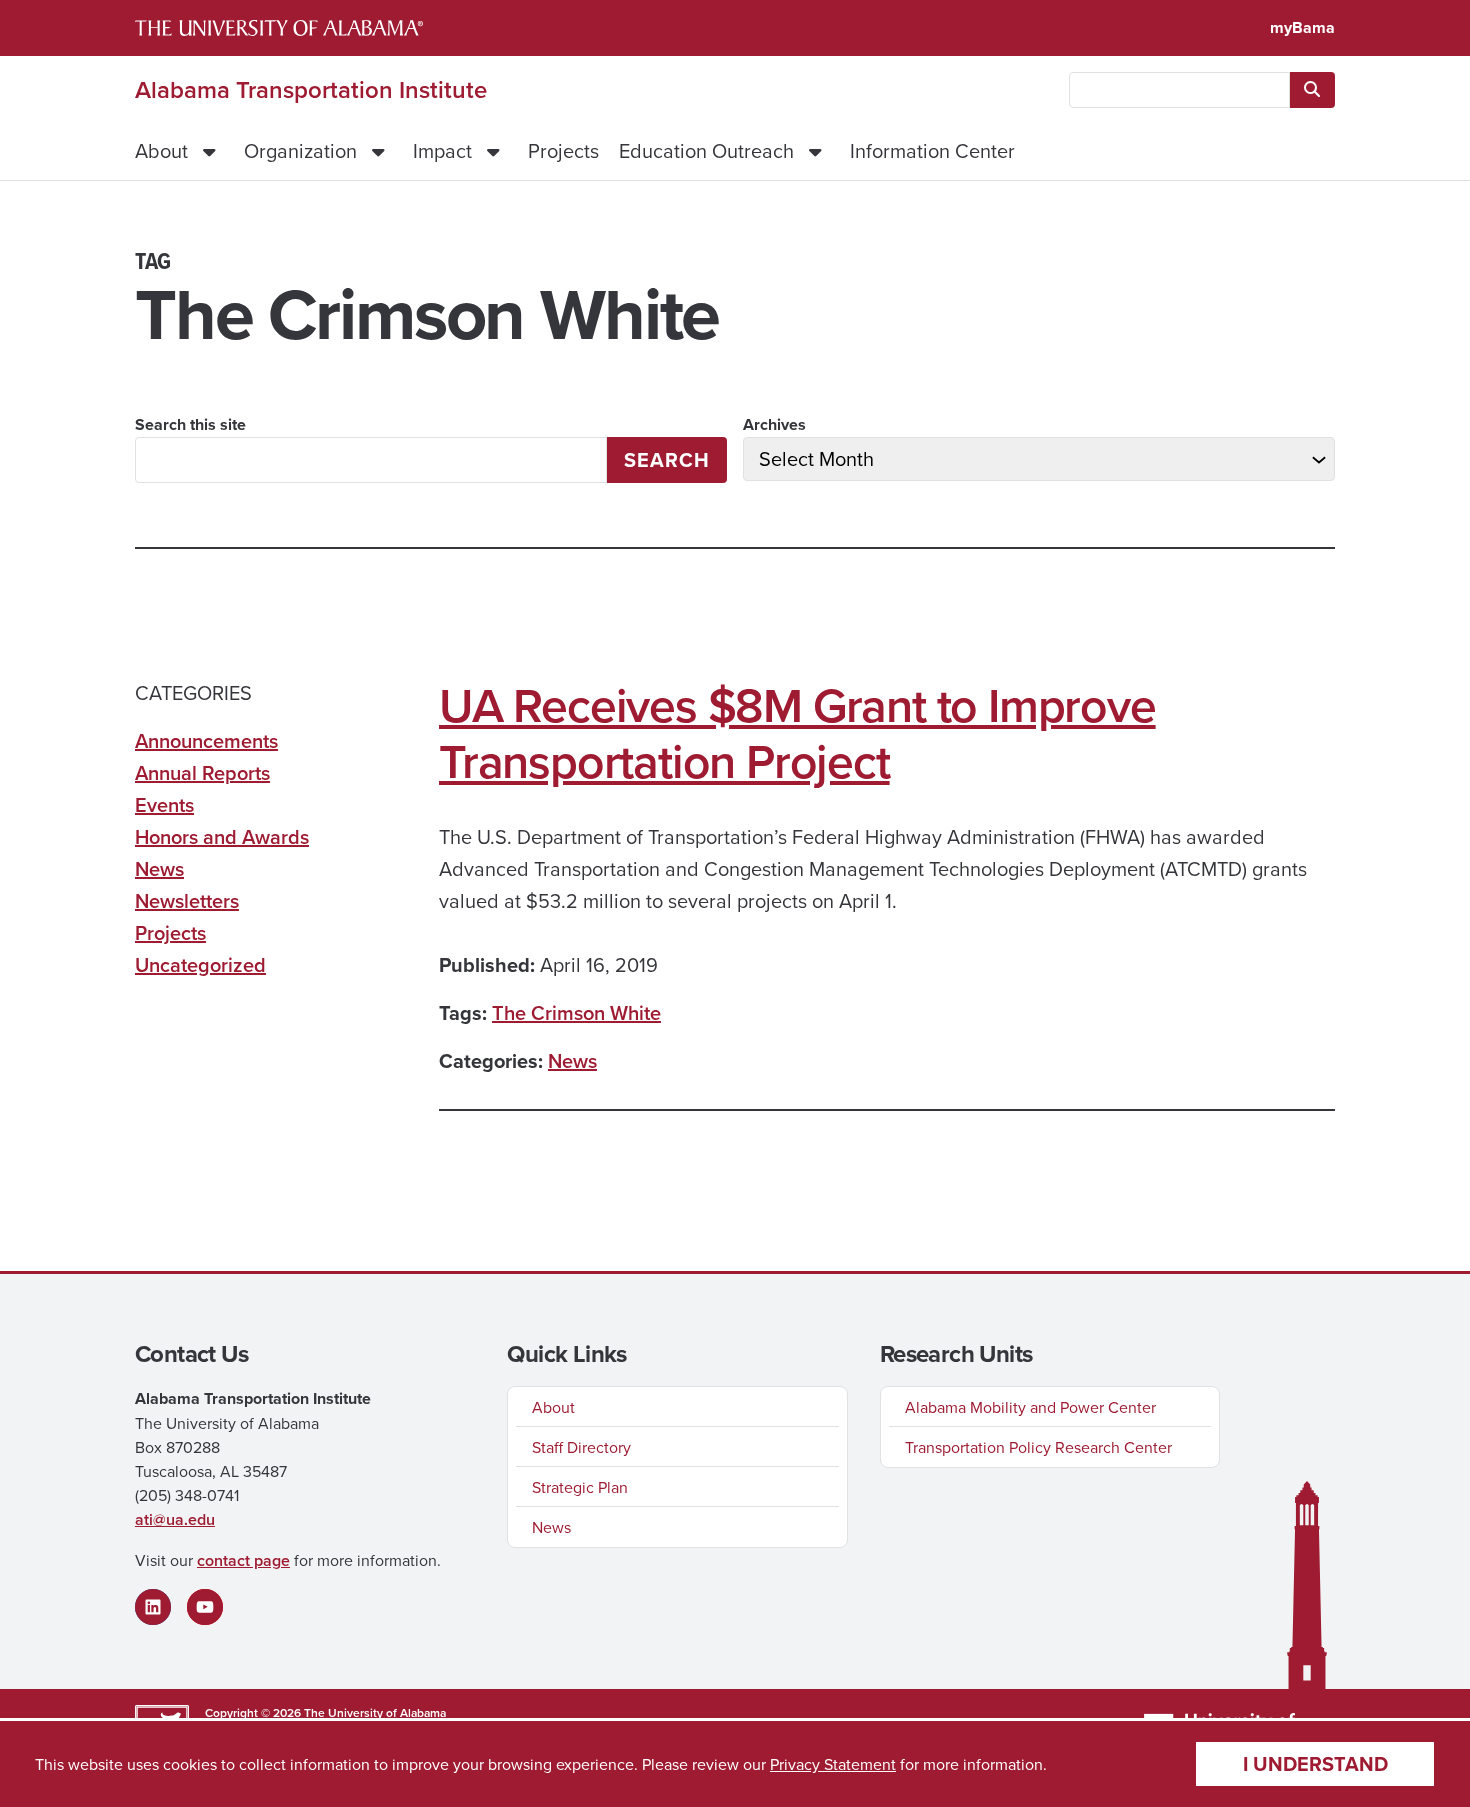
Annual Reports (202, 772)
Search (667, 459)
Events (164, 804)
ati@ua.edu (175, 1519)
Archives (774, 424)
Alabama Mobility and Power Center (1030, 1407)
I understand (1315, 1763)
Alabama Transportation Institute (311, 90)
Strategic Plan (580, 1487)
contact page (243, 1560)
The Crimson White (576, 1012)
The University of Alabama (375, 1712)
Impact (442, 150)
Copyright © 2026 (253, 1712)
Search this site (190, 424)
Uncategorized (200, 964)
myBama (1302, 27)
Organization (300, 150)
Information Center (932, 150)
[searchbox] (1179, 90)
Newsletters (187, 900)
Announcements (206, 740)
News (572, 1060)
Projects (563, 150)
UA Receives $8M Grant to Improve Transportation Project (797, 733)
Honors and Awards (222, 836)
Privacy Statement (833, 1764)
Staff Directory (581, 1447)
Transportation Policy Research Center (1038, 1447)
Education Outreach (706, 150)
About (161, 150)
